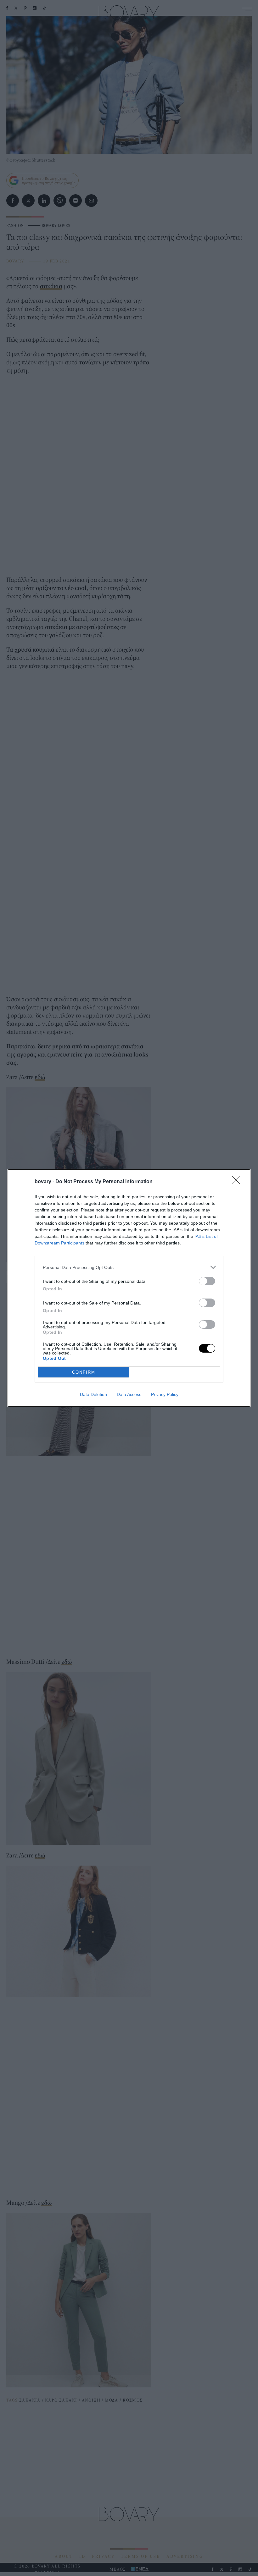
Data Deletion (93, 1394)
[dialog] (129, 1288)
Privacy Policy (165, 1394)
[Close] (238, 1182)
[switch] (207, 1281)
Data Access (129, 1394)
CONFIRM (84, 1372)
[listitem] (129, 1267)
